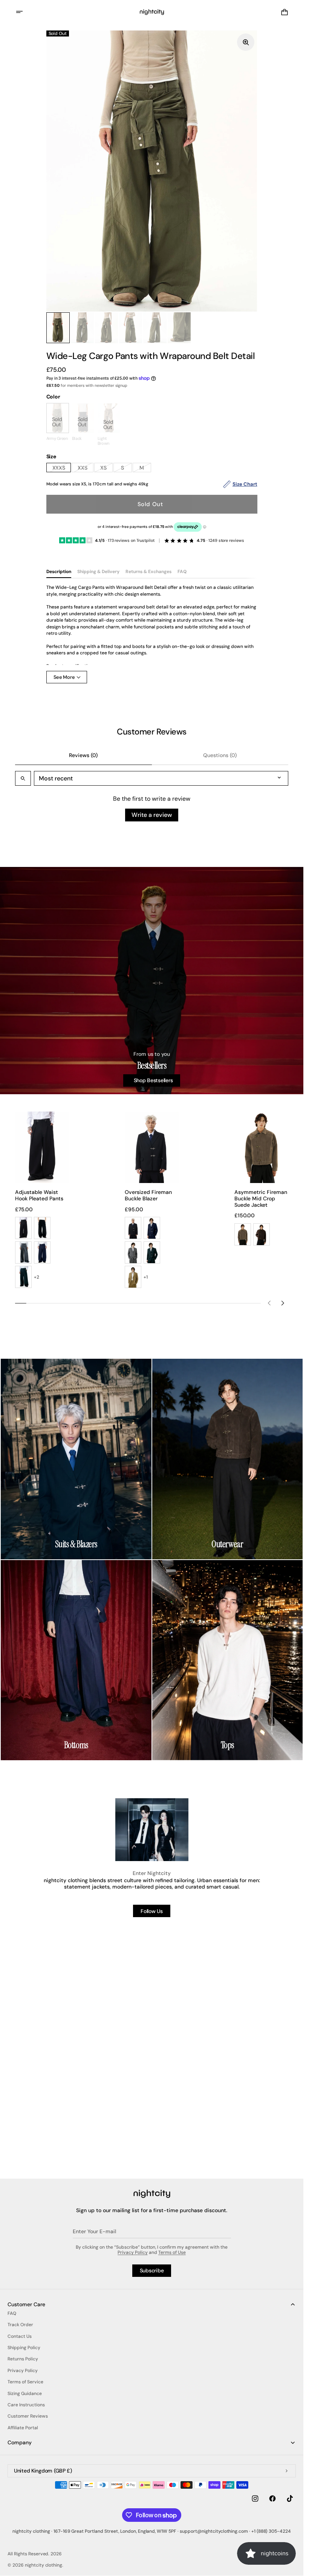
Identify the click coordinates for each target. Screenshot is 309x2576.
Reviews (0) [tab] (83, 756)
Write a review (152, 815)
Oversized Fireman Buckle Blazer (148, 1195)
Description (59, 572)
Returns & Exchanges (148, 572)
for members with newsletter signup (87, 385)
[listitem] (23, 1228)
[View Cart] (285, 12)
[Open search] (23, 779)
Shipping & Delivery (98, 572)
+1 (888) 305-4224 (271, 2531)
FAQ (182, 572)
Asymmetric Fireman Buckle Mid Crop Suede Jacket (261, 1198)
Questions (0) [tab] (220, 756)
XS (106, 468)
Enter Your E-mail (94, 2231)
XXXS (62, 468)
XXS (85, 468)
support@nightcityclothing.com (214, 2531)
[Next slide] (283, 1303)
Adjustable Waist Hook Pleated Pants (39, 1195)
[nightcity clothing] (152, 2194)
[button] (24, 12)
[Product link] (261, 1178)
